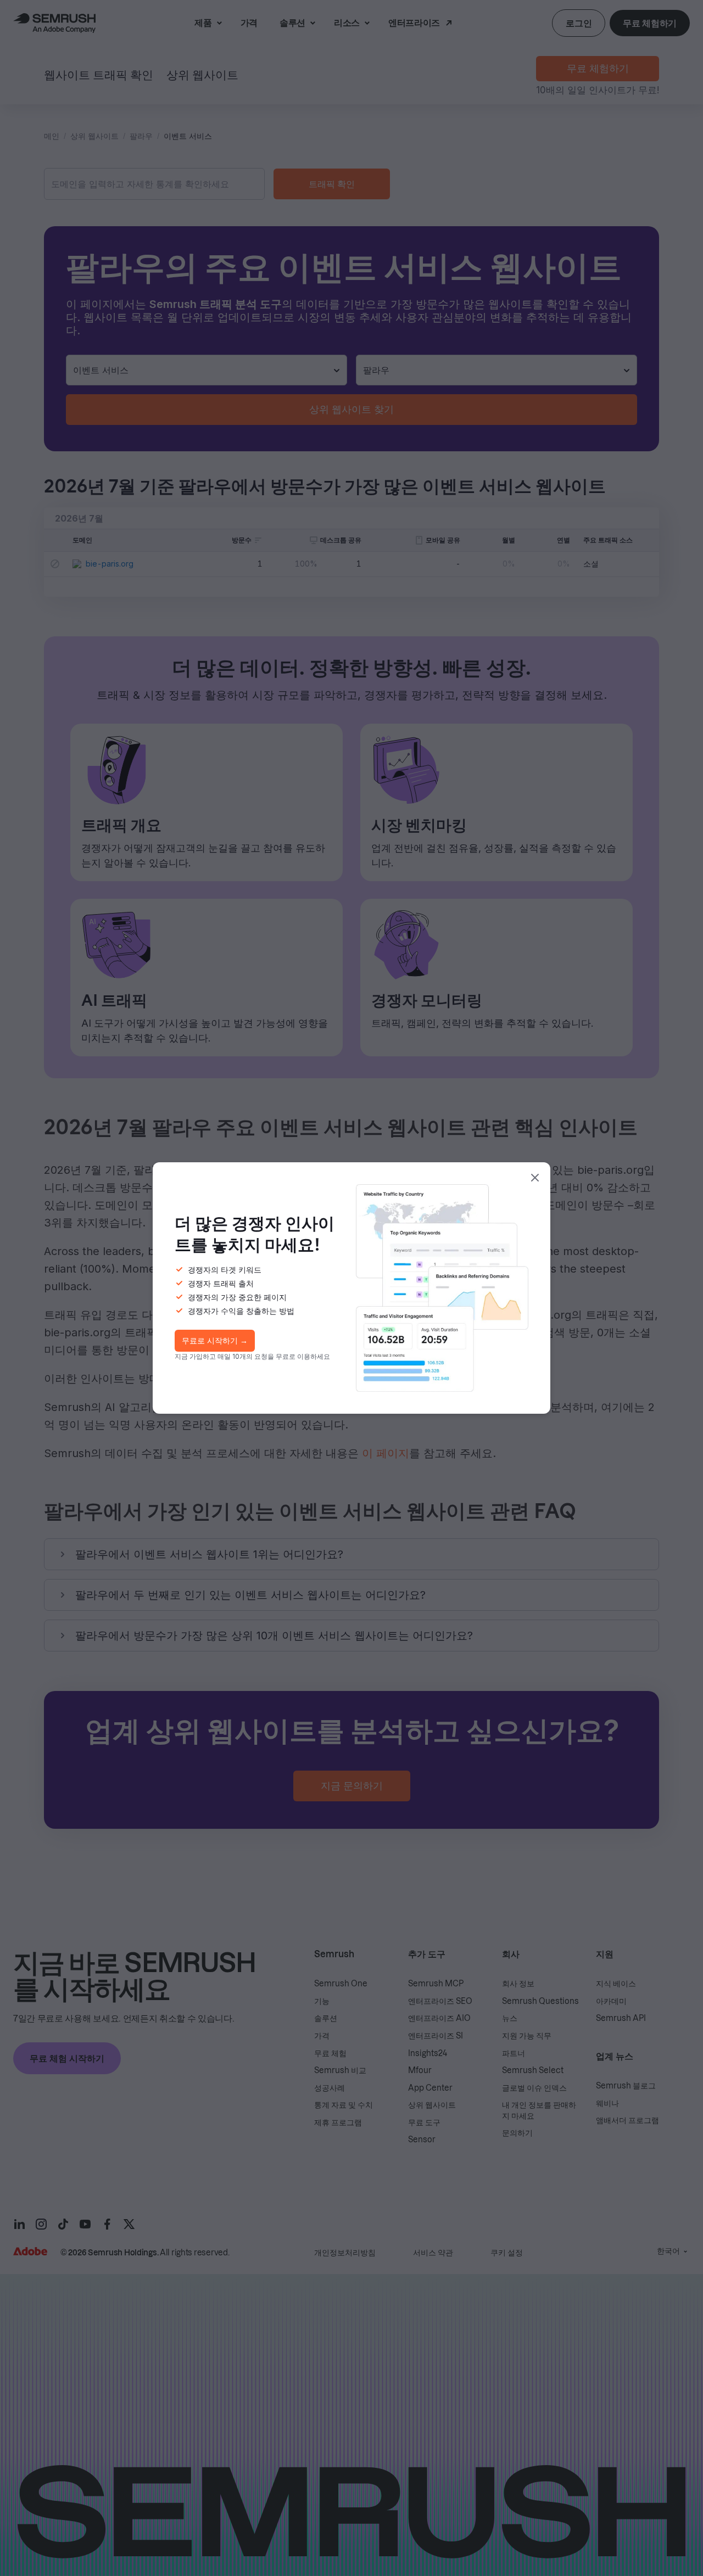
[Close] (535, 1178)
